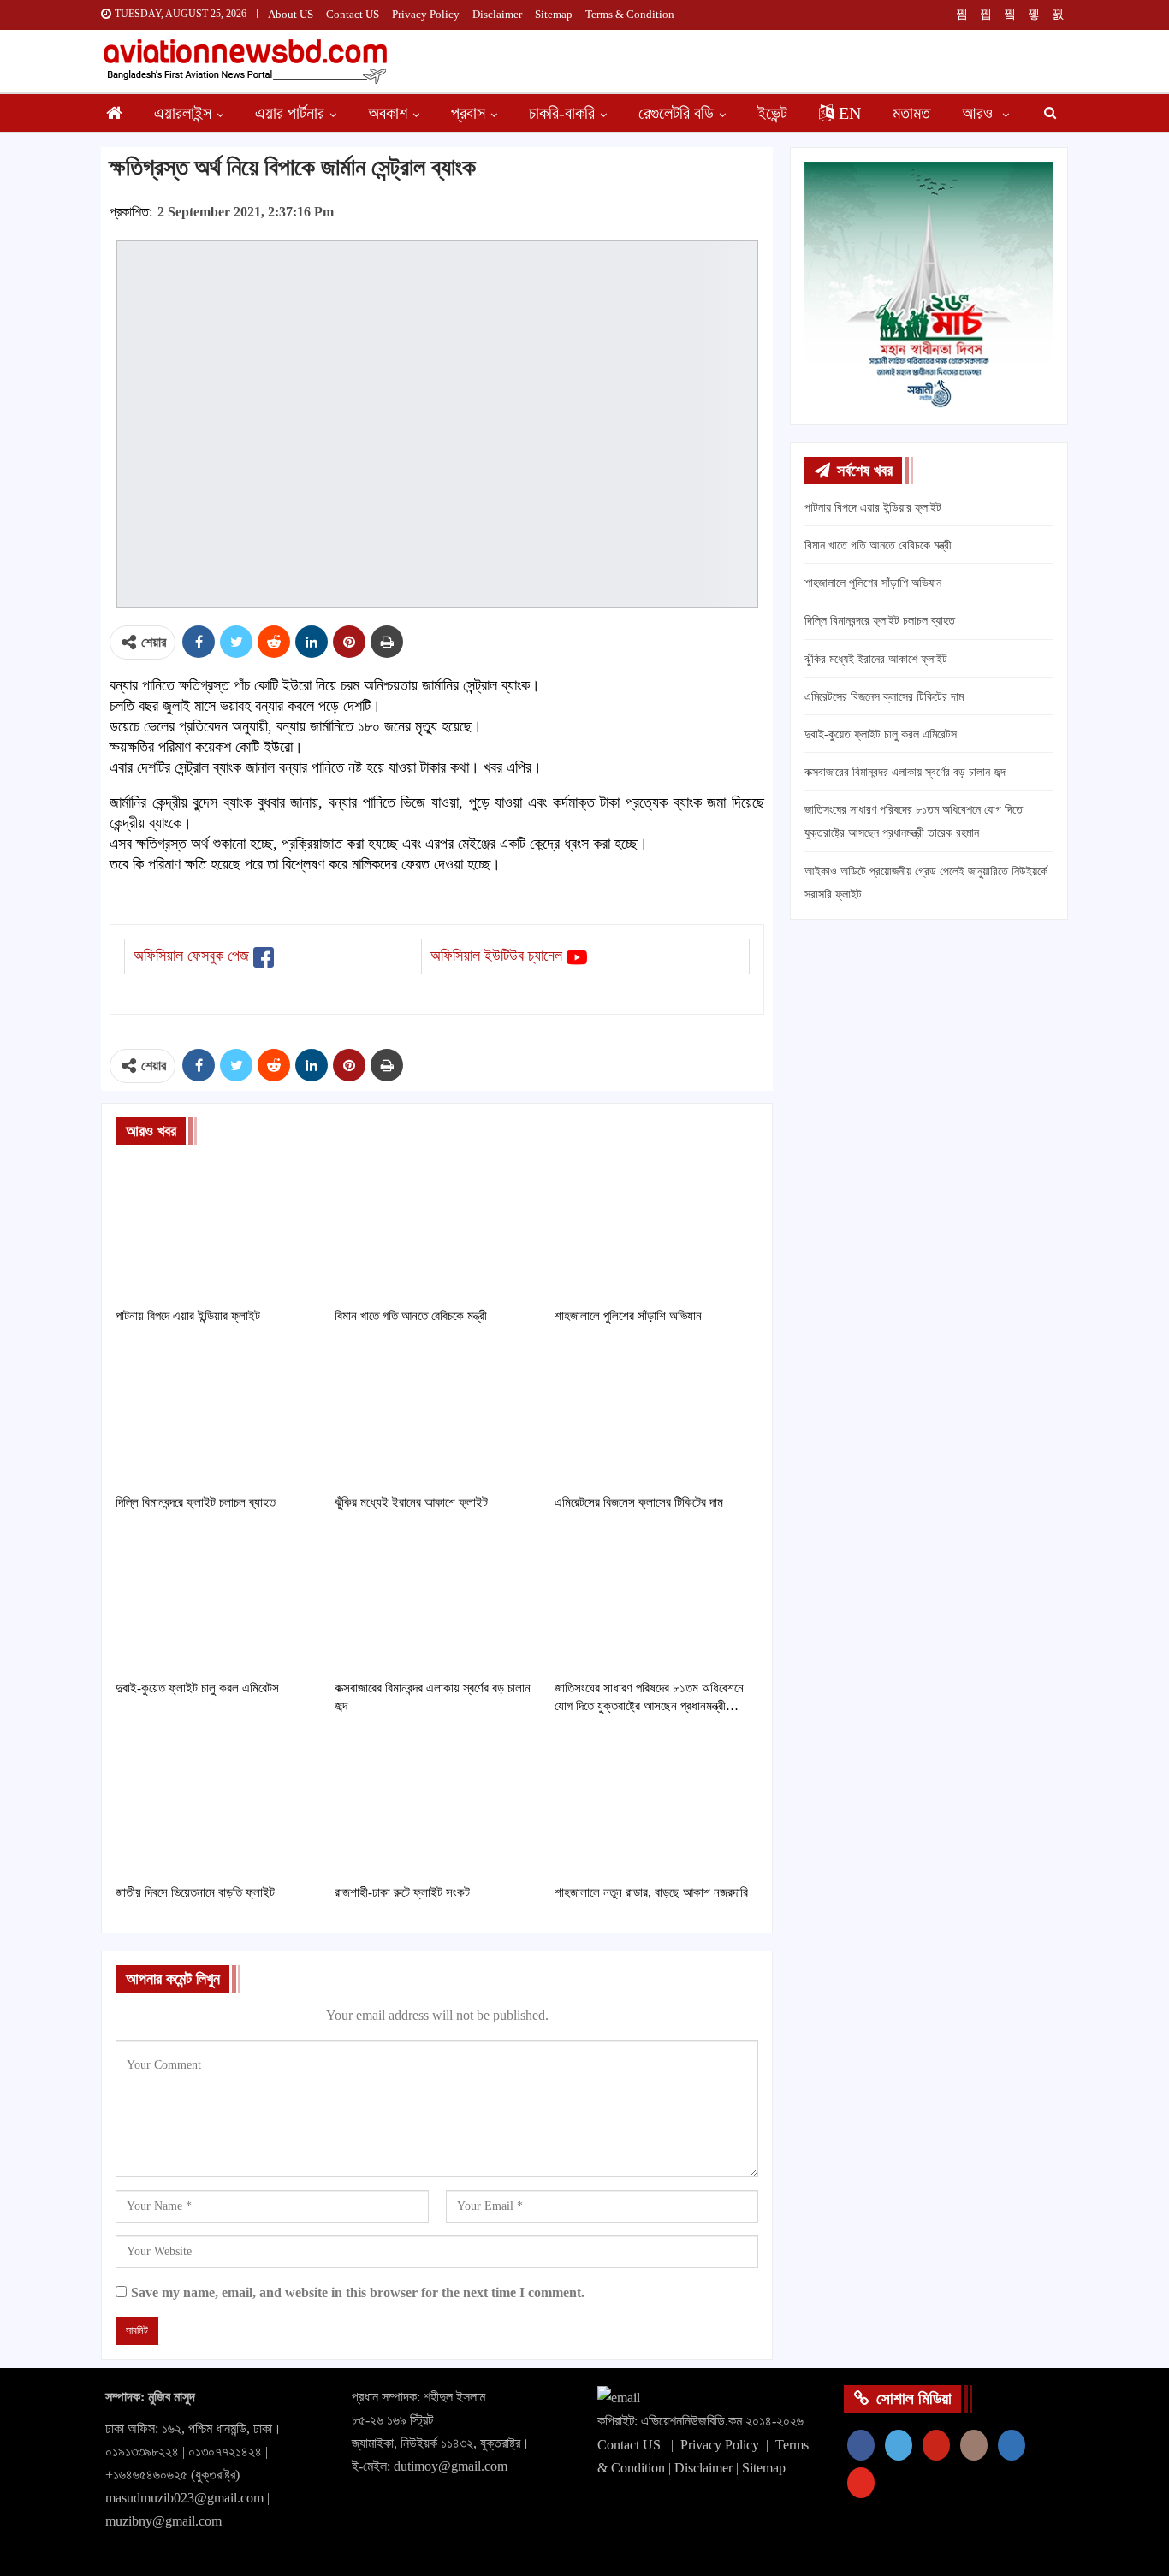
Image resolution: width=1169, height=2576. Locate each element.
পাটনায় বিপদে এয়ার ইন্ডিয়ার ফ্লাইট (873, 508)
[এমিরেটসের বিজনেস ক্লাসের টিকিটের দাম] (656, 1414)
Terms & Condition (630, 14)
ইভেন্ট (772, 113)
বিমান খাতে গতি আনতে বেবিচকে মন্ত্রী (878, 545)
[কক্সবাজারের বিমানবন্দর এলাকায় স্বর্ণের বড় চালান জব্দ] (436, 1600)
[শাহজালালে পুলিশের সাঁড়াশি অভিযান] (656, 1227)
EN (850, 113)
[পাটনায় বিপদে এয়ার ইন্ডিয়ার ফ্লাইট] (217, 1227)
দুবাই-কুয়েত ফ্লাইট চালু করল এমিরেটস (881, 734)
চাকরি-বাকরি (562, 113)
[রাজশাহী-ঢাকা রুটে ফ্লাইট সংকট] (436, 1804)
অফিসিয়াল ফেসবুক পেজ (191, 956)
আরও (979, 113)
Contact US (353, 14)
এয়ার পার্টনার (290, 113)
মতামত (911, 113)
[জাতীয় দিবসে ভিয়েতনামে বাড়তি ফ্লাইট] (217, 1804)
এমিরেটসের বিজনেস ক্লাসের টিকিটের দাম (884, 697)
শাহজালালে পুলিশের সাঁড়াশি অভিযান (873, 583)
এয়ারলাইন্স (183, 113)
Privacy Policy (426, 14)
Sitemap (554, 14)
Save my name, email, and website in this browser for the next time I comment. (358, 2292)
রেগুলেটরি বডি (676, 113)
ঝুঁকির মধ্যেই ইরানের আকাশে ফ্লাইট (876, 659)
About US (291, 14)
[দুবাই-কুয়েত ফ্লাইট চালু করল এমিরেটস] (217, 1600)
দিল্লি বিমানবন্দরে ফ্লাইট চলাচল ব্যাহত (880, 621)
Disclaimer (497, 14)
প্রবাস (468, 113)
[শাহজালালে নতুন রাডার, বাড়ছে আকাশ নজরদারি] (656, 1804)
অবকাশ (388, 113)
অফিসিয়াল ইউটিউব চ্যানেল (496, 956)
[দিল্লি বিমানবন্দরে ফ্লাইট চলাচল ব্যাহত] (217, 1414)
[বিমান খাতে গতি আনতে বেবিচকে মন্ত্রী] (436, 1227)
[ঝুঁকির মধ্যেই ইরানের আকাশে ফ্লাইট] (436, 1414)
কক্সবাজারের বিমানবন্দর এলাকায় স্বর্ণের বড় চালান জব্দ (905, 772)
